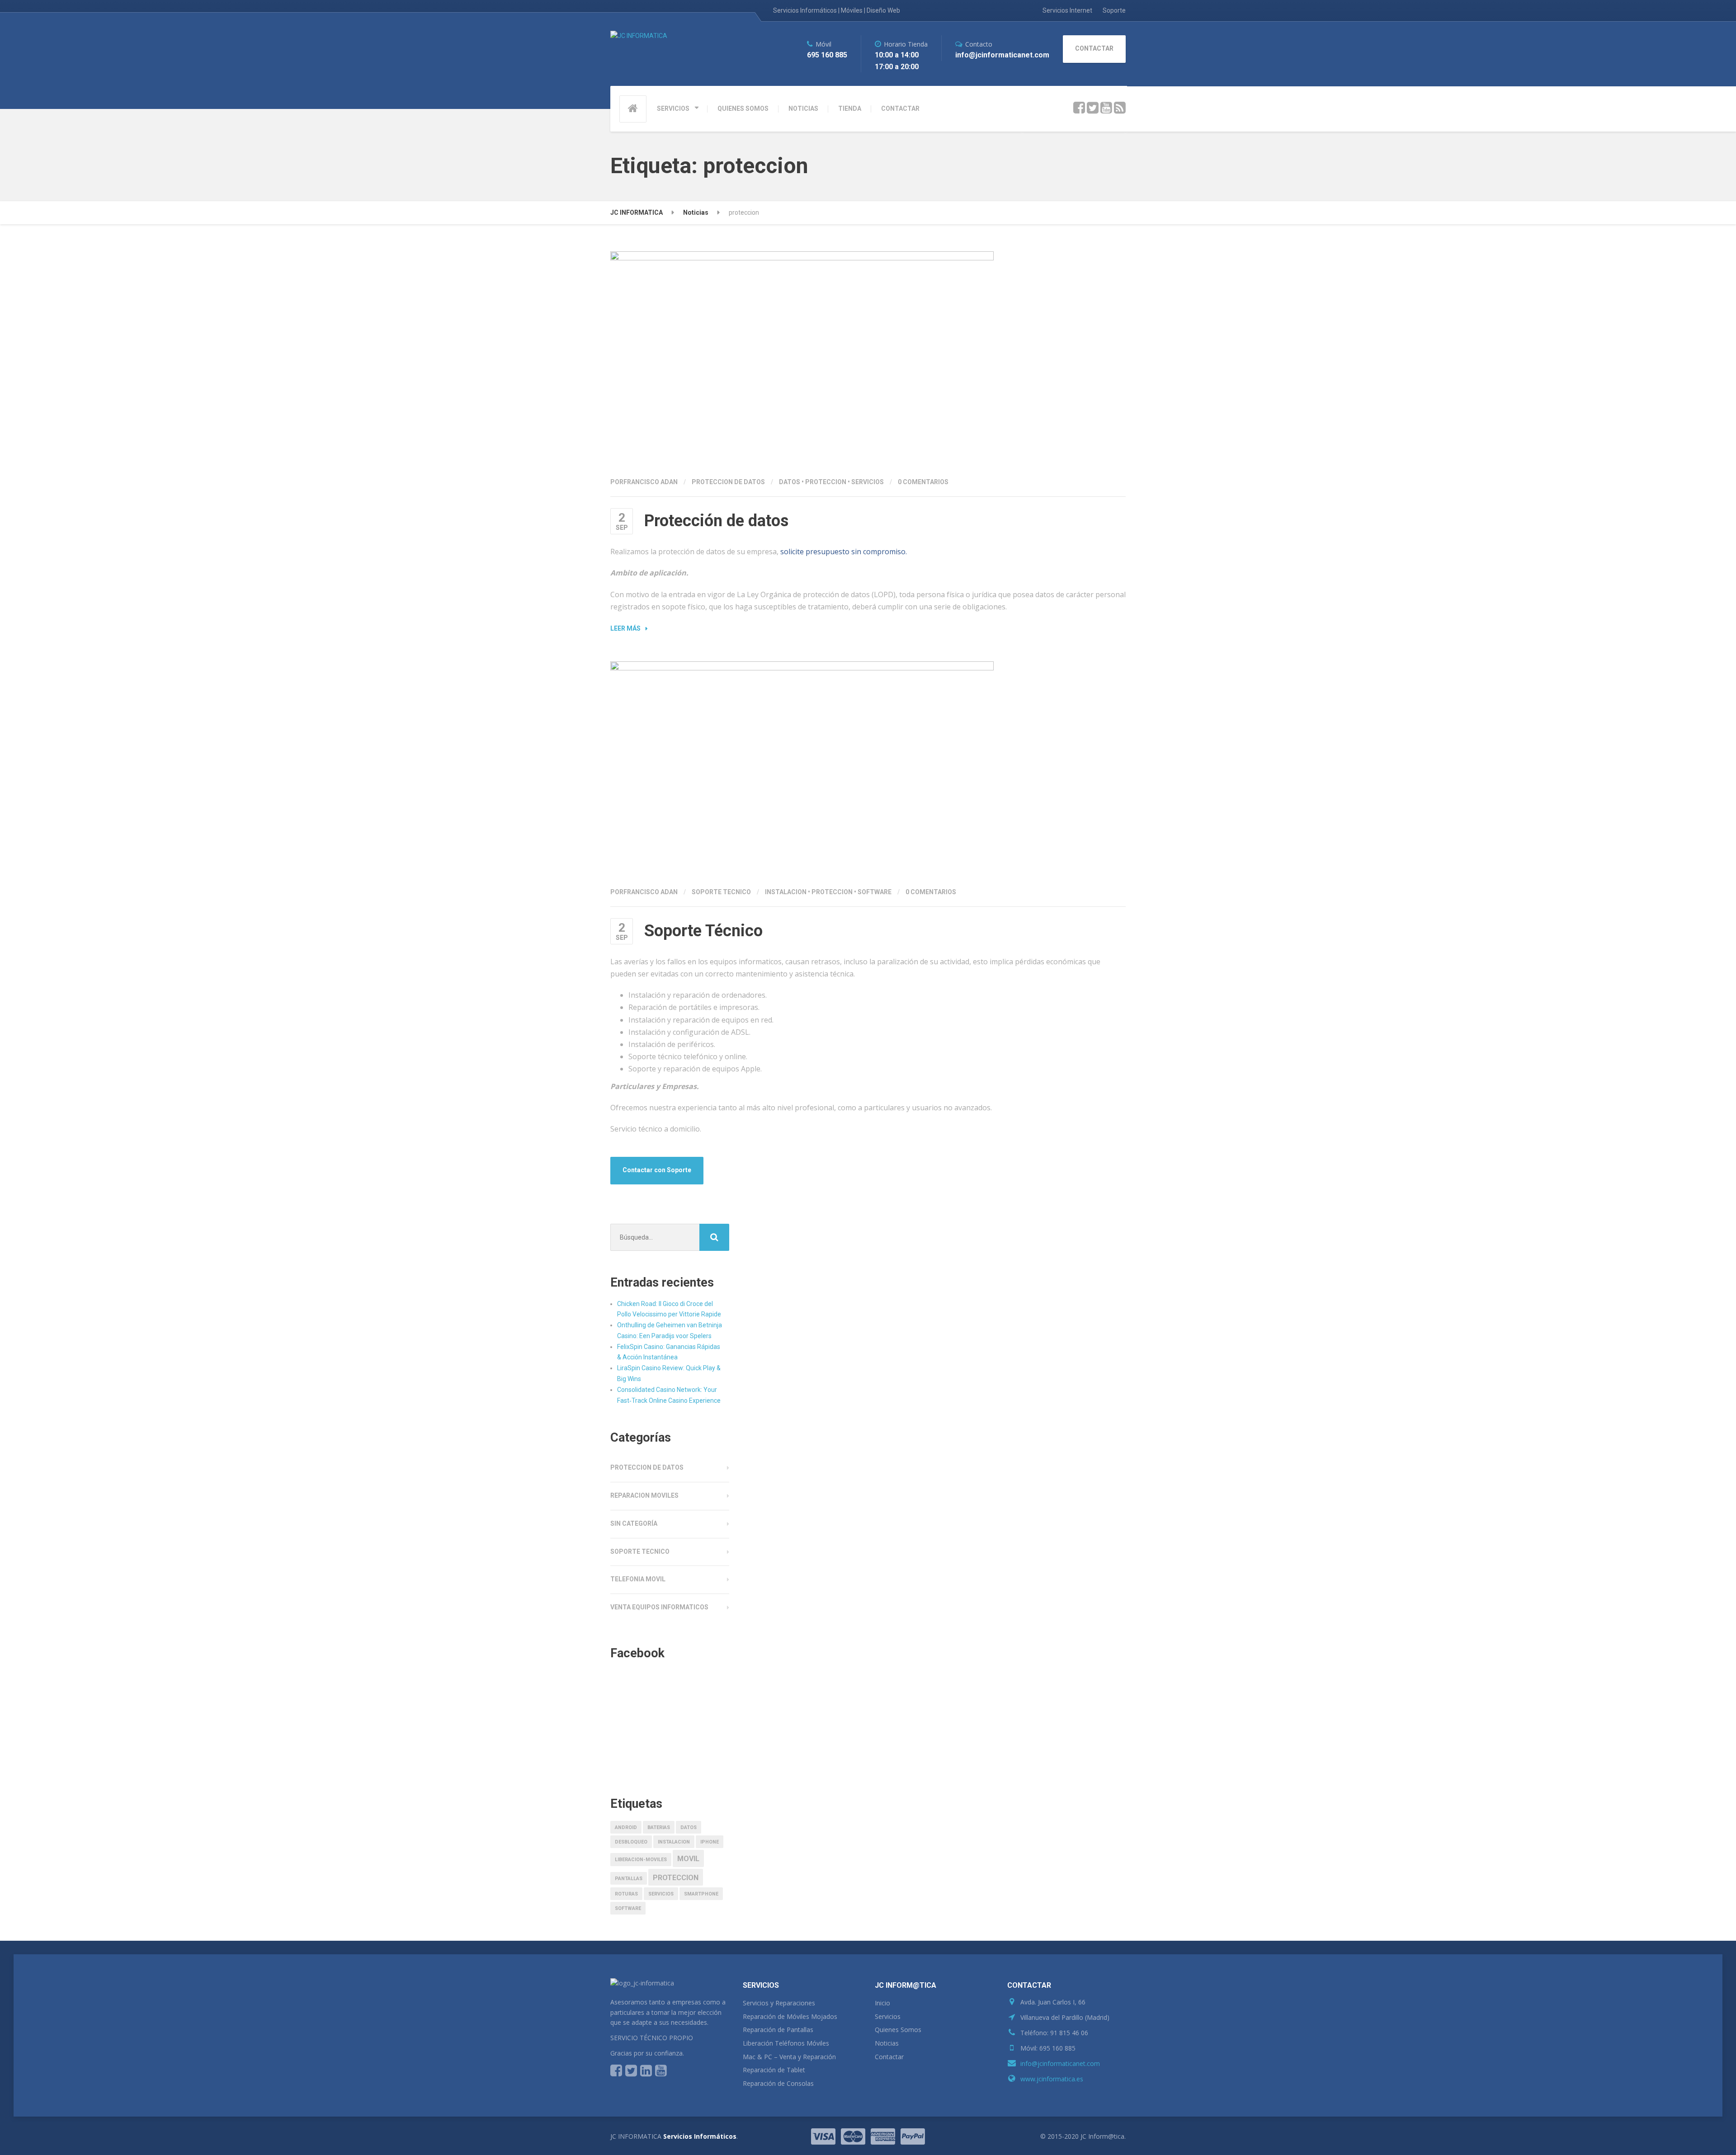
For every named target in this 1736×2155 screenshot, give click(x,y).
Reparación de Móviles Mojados (790, 2016)
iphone (710, 1842)
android (626, 1827)
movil (688, 1859)
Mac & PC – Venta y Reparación (789, 2057)
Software (875, 892)
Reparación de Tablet (774, 2070)
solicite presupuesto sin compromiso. (844, 552)
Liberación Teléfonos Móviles (786, 2043)
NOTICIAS (803, 108)
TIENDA (850, 108)
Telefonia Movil (638, 1579)
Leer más (625, 628)
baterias (659, 1827)
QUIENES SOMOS (743, 108)
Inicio (882, 2003)
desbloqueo (631, 1842)
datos (790, 482)
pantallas (629, 1879)
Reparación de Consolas (778, 2083)
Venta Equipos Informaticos (659, 1607)
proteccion (826, 482)
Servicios (888, 2016)
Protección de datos (716, 521)
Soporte (1114, 10)
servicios (868, 482)
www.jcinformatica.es (1052, 2079)
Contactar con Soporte (657, 1170)
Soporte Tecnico (721, 892)
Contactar (889, 2057)
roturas (626, 1894)
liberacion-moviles (641, 1860)
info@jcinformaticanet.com (1060, 2063)
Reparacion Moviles (644, 1495)
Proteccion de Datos (728, 482)
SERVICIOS (673, 108)
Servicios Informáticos (700, 2136)
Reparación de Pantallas (778, 2030)
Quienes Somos (898, 2030)
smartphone (701, 1894)
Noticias (887, 2043)
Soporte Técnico (703, 931)
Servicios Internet (1067, 10)
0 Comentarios (923, 482)
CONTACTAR (900, 108)
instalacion (786, 892)
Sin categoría (634, 1523)
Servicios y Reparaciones (779, 2003)
